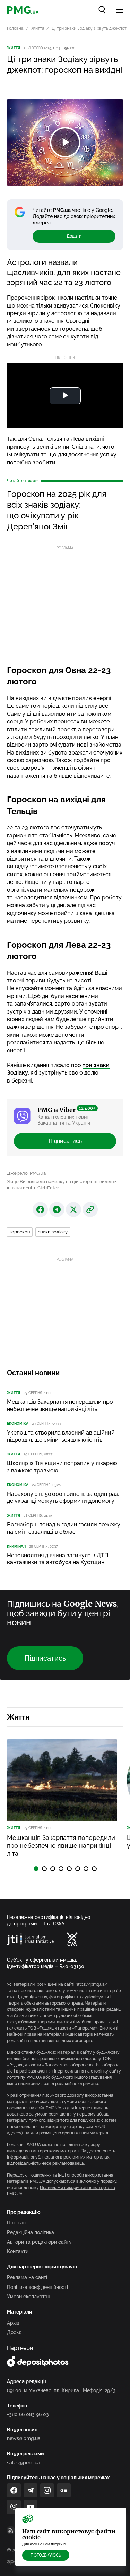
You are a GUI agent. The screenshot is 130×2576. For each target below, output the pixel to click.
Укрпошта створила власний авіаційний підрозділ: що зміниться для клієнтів (61, 1436)
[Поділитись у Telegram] (57, 1209)
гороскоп (20, 1232)
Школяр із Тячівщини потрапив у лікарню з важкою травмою (62, 1467)
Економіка (18, 1424)
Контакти (18, 2251)
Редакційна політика (31, 2232)
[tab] (36, 1869)
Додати (74, 236)
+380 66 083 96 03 (28, 2414)
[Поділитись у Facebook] (40, 1209)
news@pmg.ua (24, 2438)
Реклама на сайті (27, 2277)
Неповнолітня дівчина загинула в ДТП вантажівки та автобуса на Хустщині (58, 1559)
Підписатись (65, 1141)
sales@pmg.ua (24, 2463)
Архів (13, 2323)
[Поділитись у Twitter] (73, 1209)
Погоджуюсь (46, 2555)
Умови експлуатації (30, 2297)
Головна (15, 28)
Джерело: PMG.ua (26, 1173)
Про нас (16, 2223)
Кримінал (16, 1546)
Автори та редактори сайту (39, 2242)
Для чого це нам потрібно (44, 2544)
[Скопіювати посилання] (90, 1209)
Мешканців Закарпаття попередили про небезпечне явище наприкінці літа (60, 1405)
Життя (38, 28)
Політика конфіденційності (37, 2287)
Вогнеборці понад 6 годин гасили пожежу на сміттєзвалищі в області (64, 1528)
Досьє (14, 2332)
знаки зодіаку (53, 1232)
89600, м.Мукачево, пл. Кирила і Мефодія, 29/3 (61, 2390)
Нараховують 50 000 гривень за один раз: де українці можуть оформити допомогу (63, 1498)
